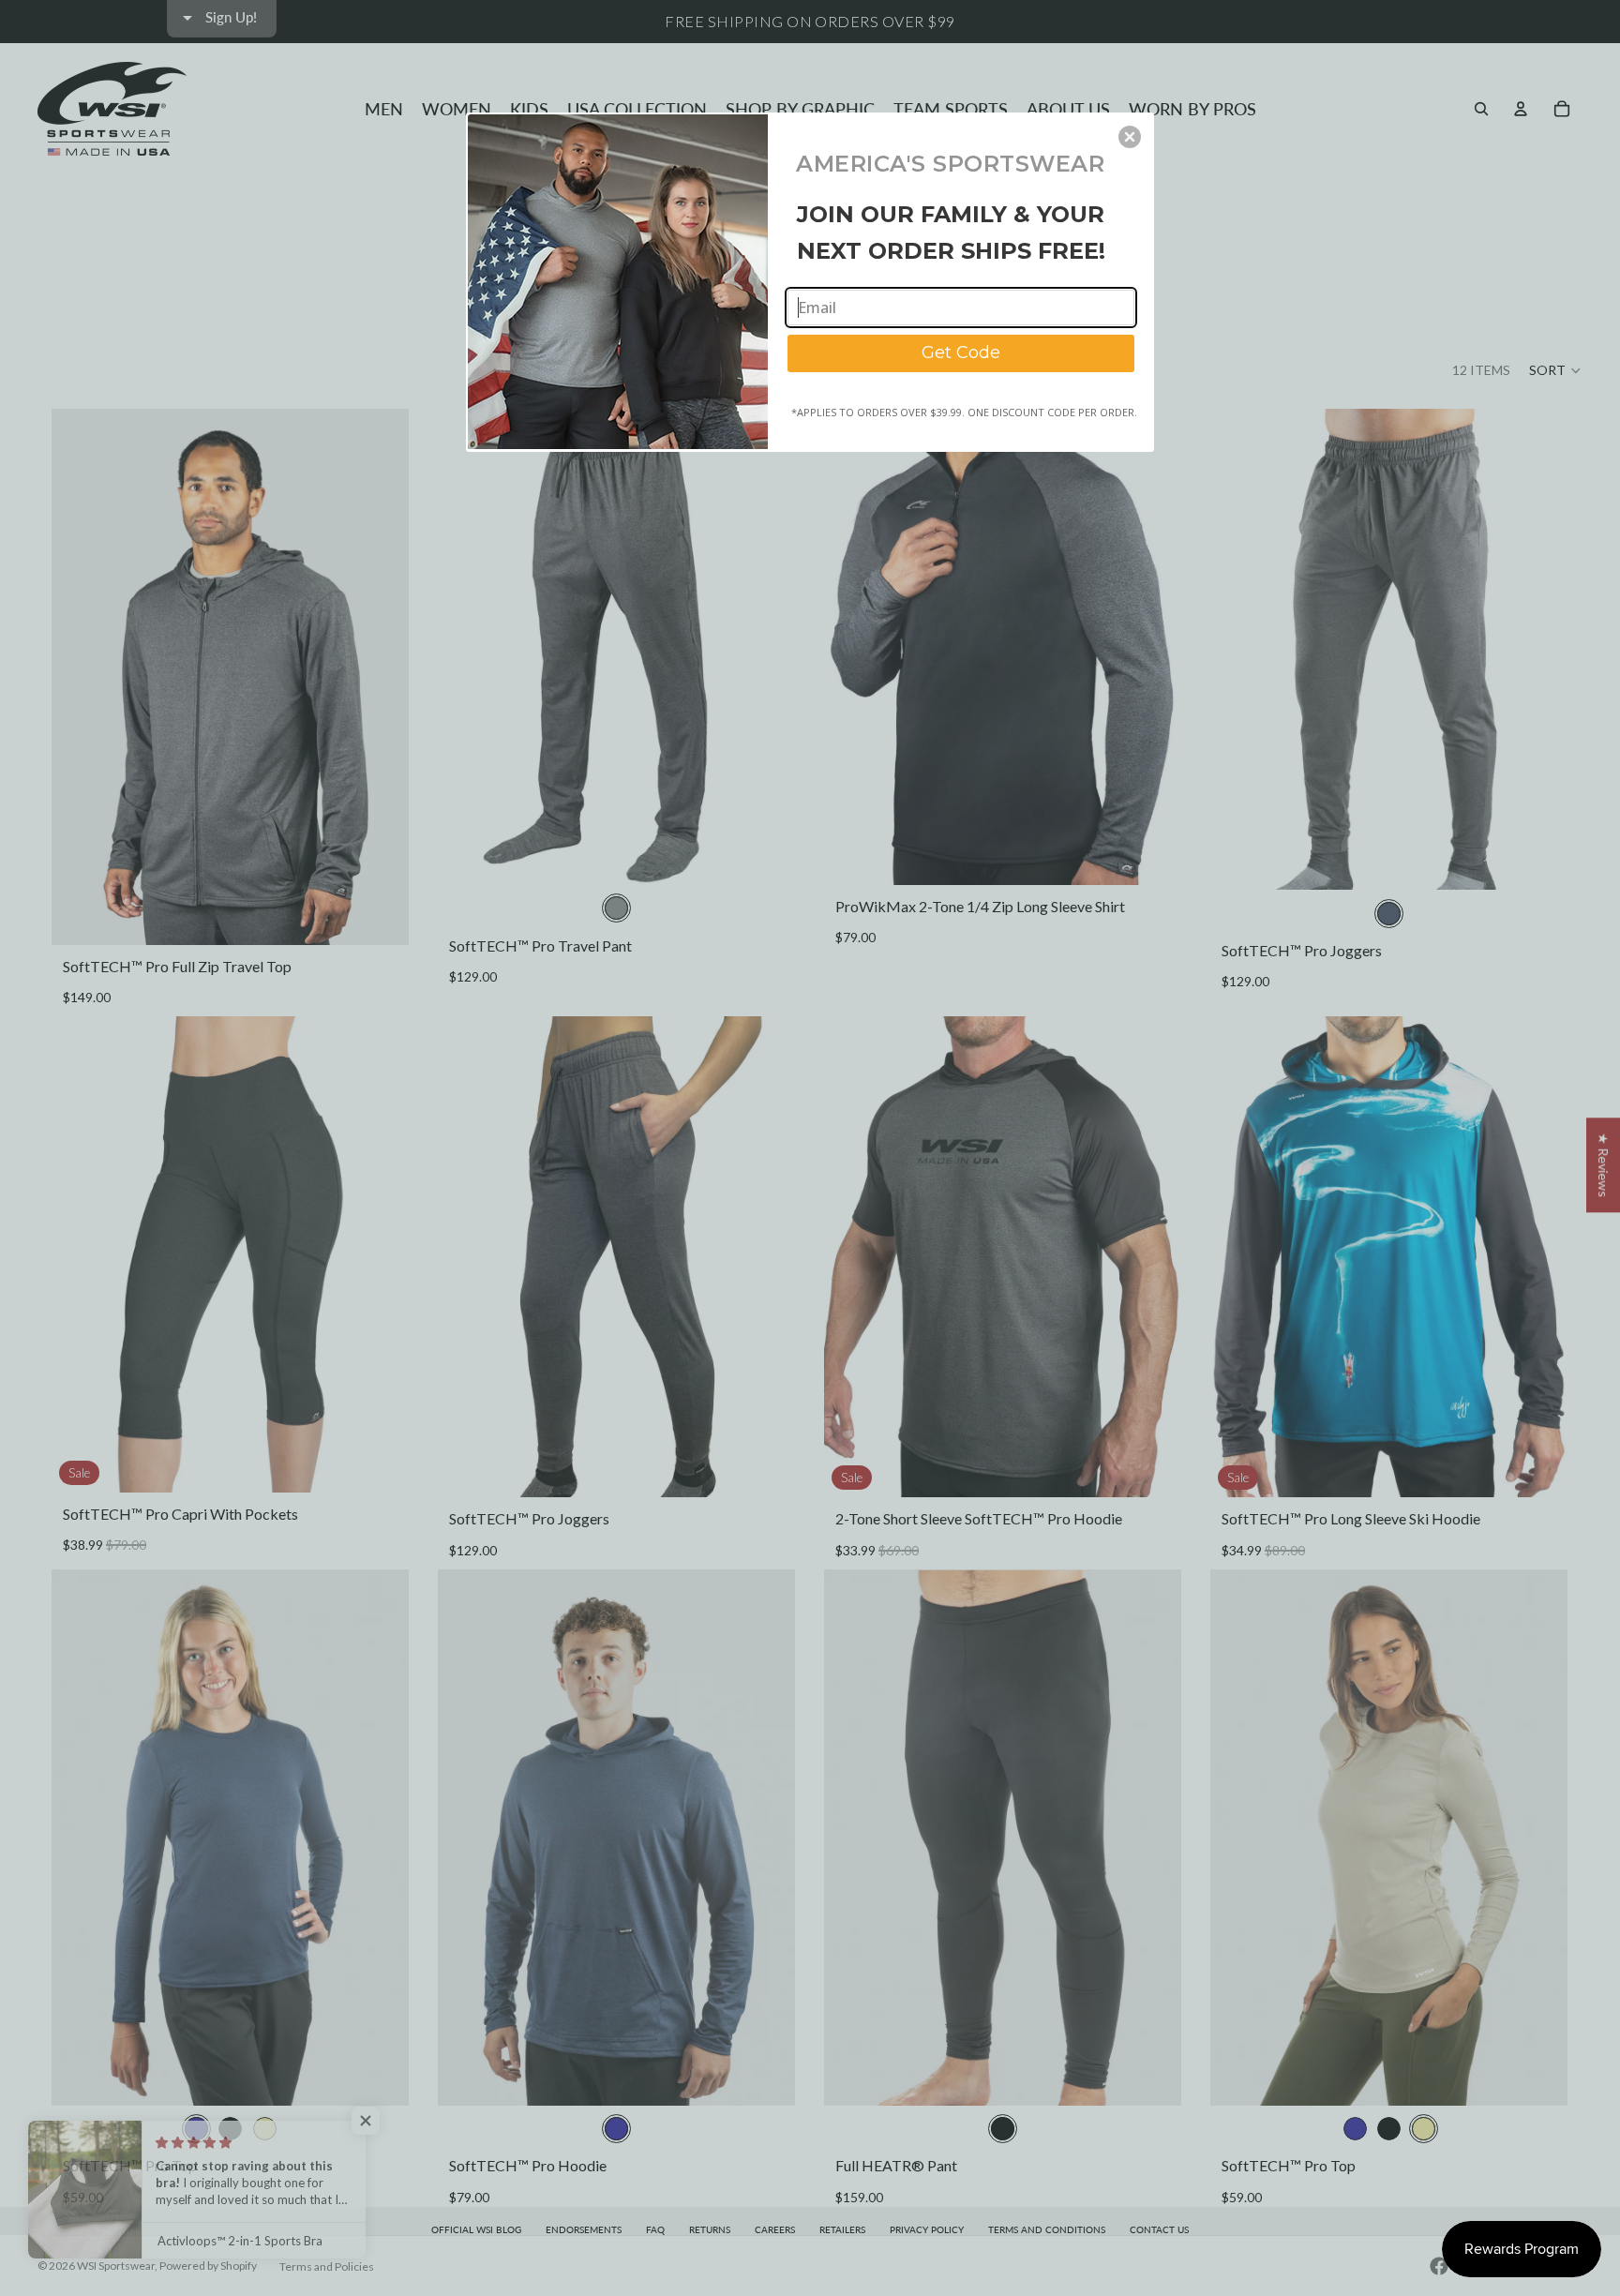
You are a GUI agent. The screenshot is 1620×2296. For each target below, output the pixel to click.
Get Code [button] (961, 353)
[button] (1130, 137)
